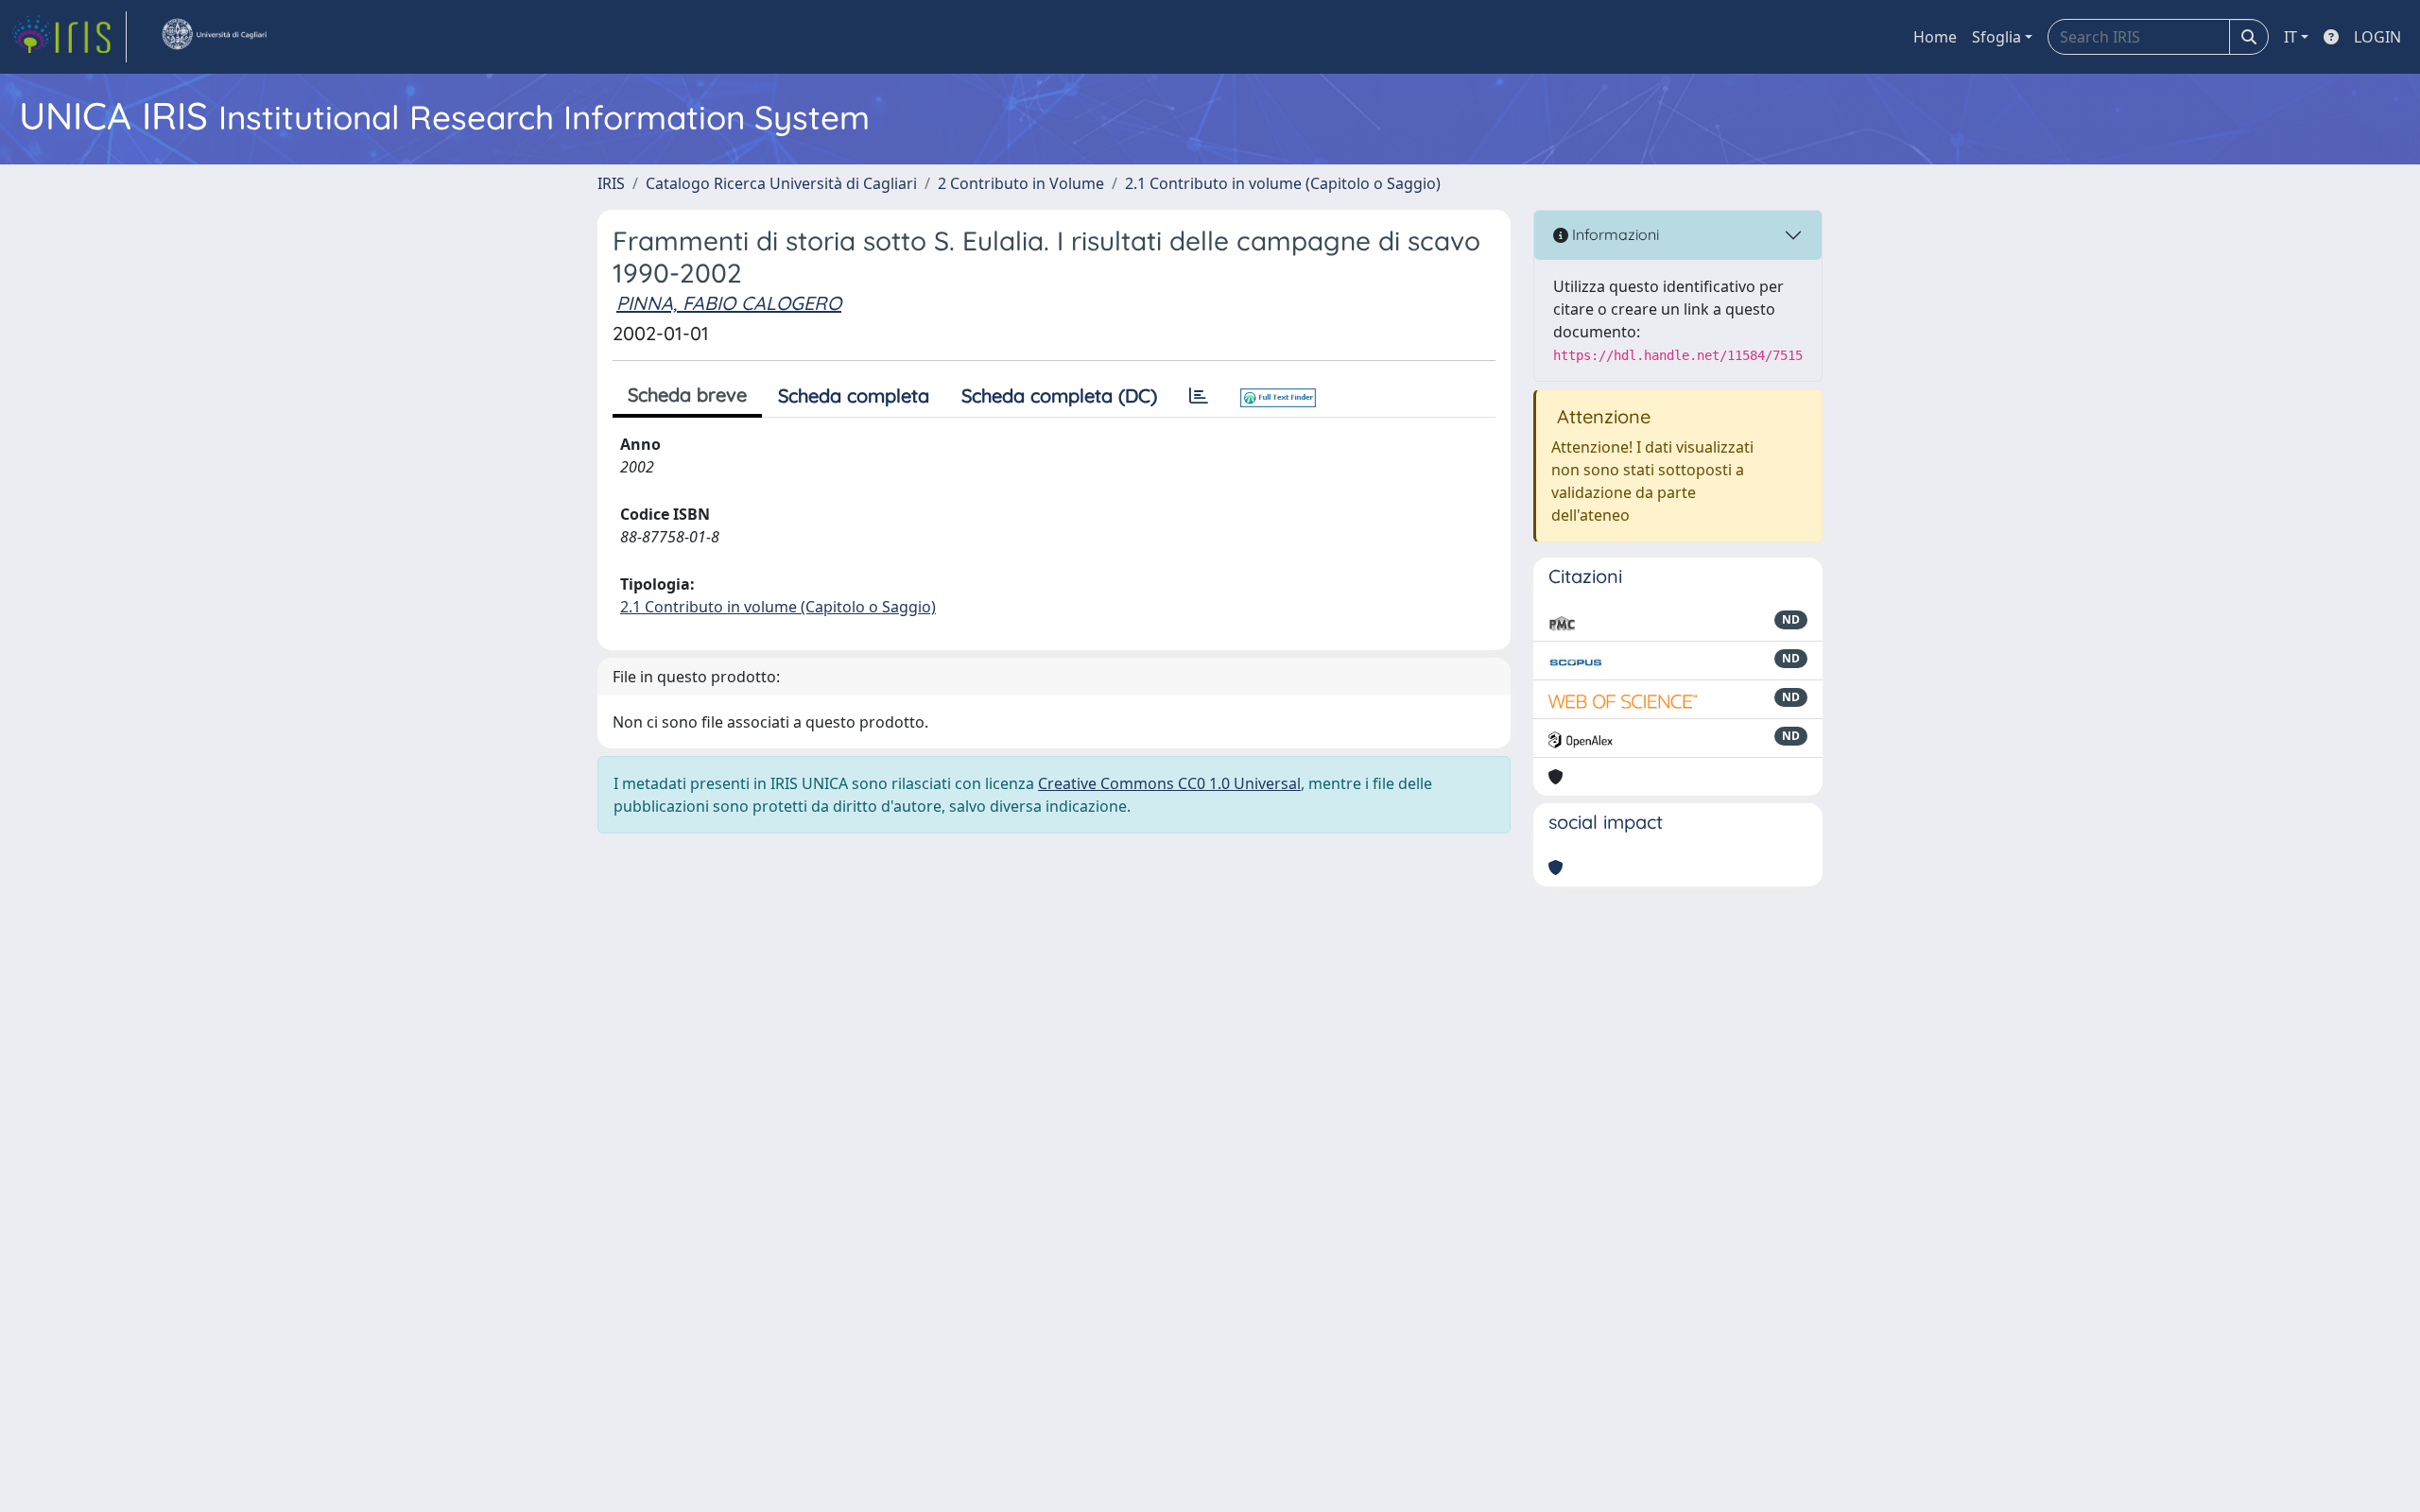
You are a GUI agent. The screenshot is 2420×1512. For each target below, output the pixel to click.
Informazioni (1614, 234)
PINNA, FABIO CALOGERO (729, 303)
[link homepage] (69, 37)
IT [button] (2290, 37)
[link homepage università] (214, 37)
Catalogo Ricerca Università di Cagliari (781, 183)
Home (1935, 37)
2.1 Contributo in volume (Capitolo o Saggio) (1283, 183)
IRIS (611, 183)
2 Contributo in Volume (1021, 183)
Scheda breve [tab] (687, 395)
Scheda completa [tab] (854, 395)
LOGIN (2377, 37)
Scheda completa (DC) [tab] (1059, 395)
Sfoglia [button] (1996, 37)
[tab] (1199, 396)
